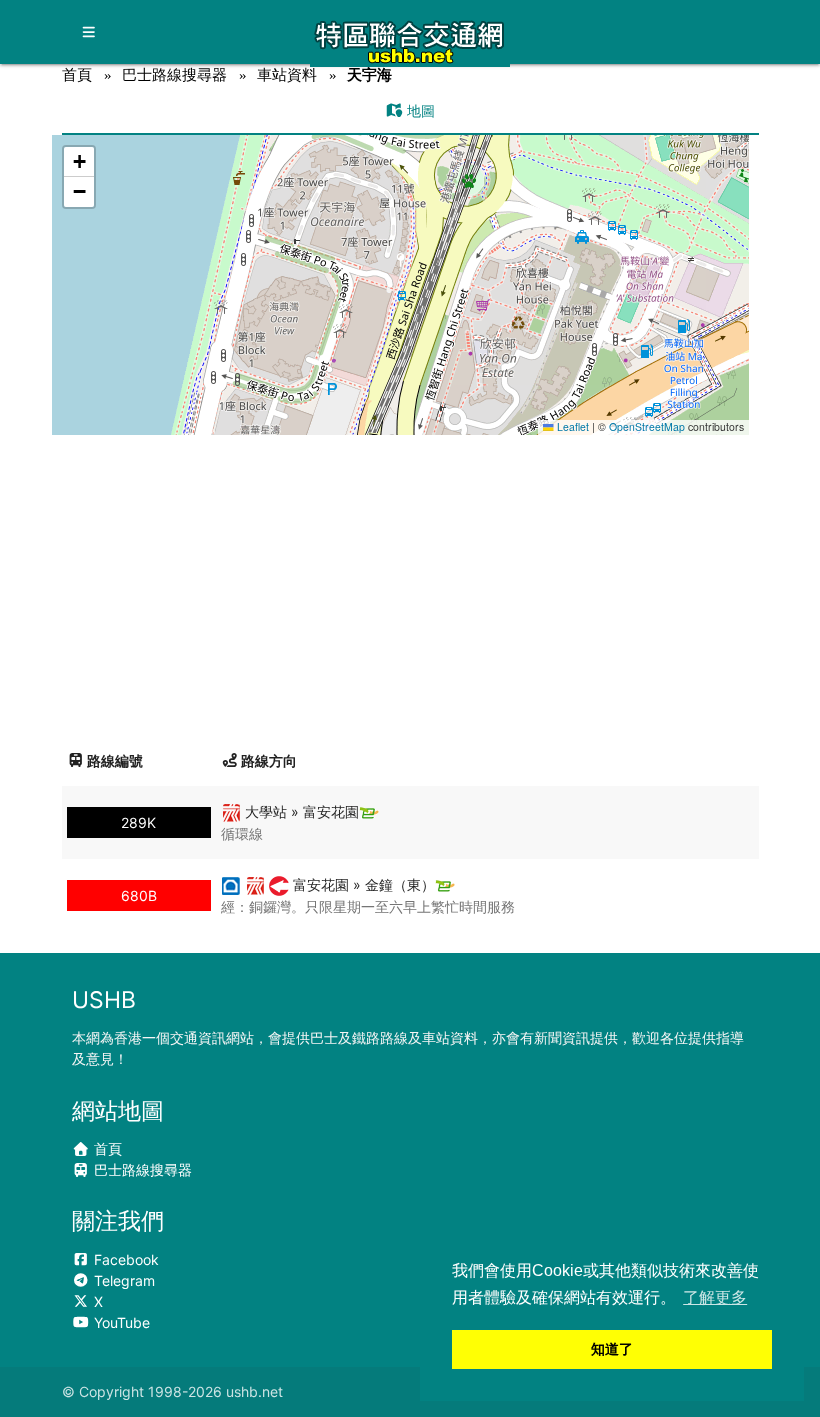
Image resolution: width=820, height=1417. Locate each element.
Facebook (124, 1259)
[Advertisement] (410, 585)
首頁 (77, 74)
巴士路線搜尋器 (174, 74)
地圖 (419, 110)
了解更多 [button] (715, 1297)
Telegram (122, 1280)
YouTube (120, 1322)
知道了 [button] (612, 1349)
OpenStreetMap (647, 426)
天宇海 (369, 74)
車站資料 (287, 74)
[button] (401, 265)
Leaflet (571, 426)
